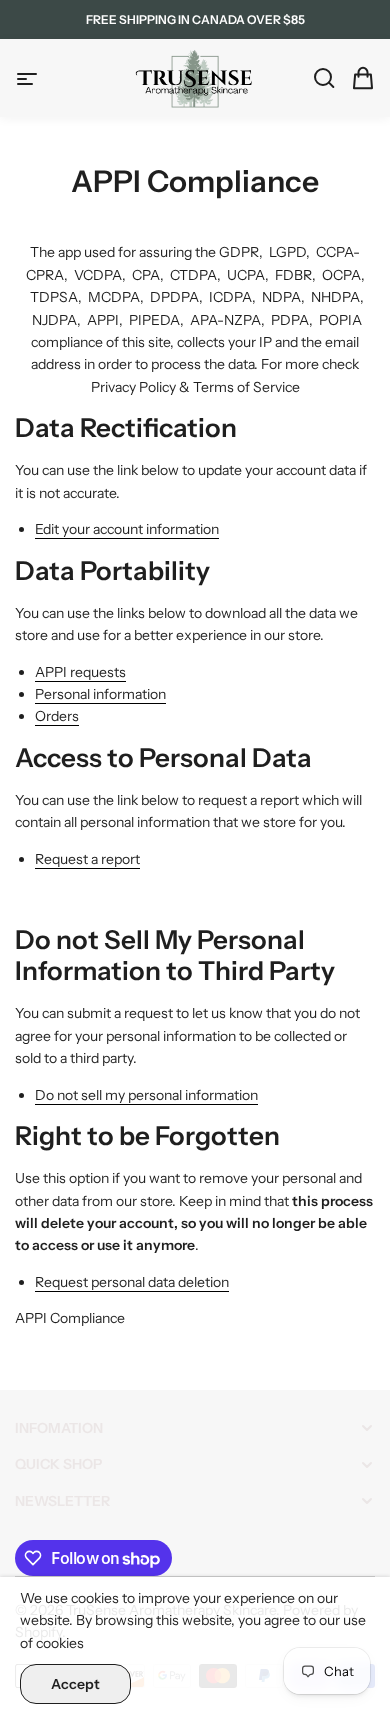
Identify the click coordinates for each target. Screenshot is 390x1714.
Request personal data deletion (132, 1282)
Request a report (87, 859)
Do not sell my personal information (146, 1095)
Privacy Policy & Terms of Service (195, 387)
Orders (57, 716)
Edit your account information (127, 529)
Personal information (100, 694)
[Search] (318, 78)
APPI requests (80, 672)
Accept (75, 1684)
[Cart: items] (357, 78)
